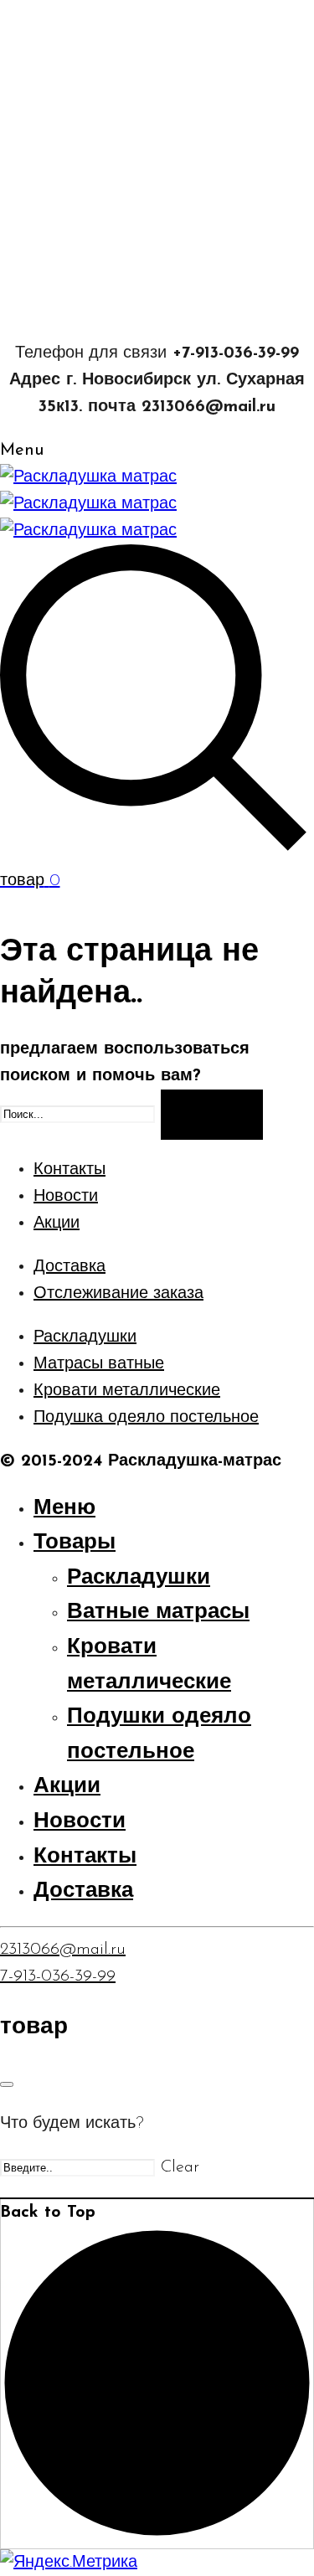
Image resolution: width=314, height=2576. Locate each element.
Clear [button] (180, 2167)
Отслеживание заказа (118, 1294)
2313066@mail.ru (63, 1950)
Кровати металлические (127, 1391)
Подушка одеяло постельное (146, 1418)
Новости (66, 1197)
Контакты (69, 1170)
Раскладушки (85, 1337)
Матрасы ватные (99, 1364)
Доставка (69, 1267)
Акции (57, 1224)
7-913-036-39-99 (58, 1976)
